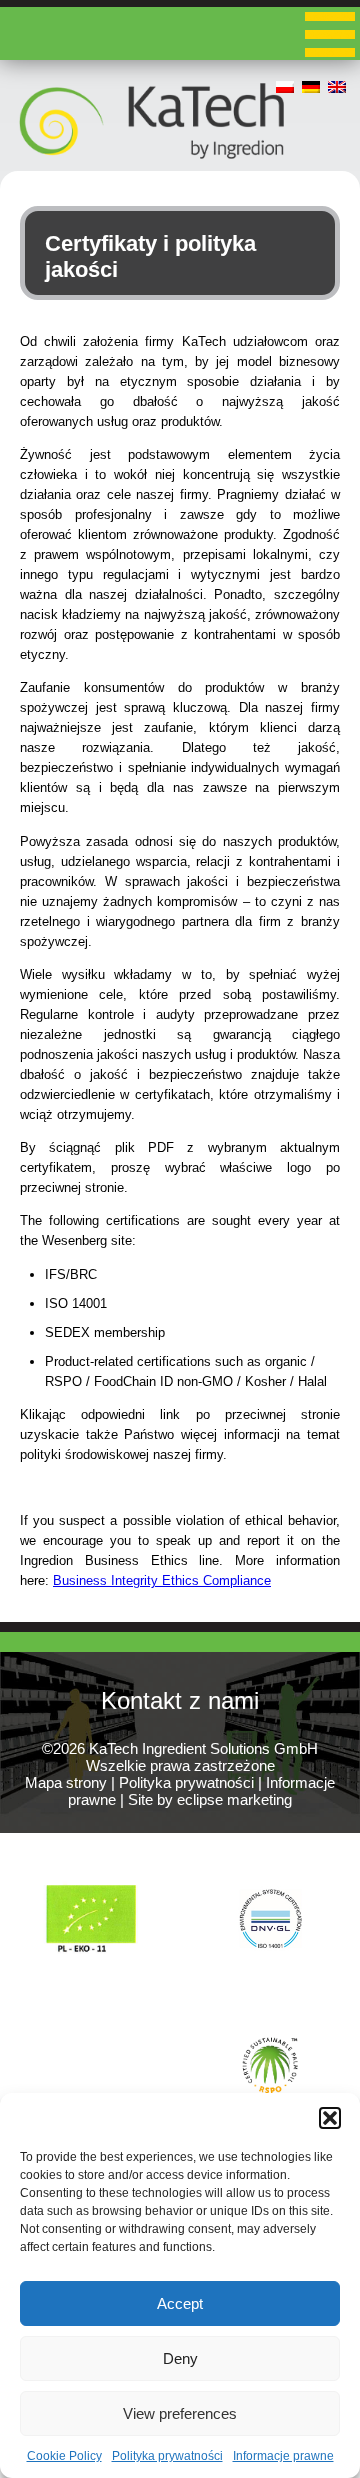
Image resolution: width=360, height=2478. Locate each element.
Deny (180, 2358)
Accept (180, 2303)
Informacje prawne (283, 2456)
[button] (330, 2118)
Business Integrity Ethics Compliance (162, 1580)
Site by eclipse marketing (210, 1799)
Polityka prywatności (167, 2456)
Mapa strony (66, 1782)
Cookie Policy (64, 2456)
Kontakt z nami (180, 1700)
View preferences (180, 2413)
